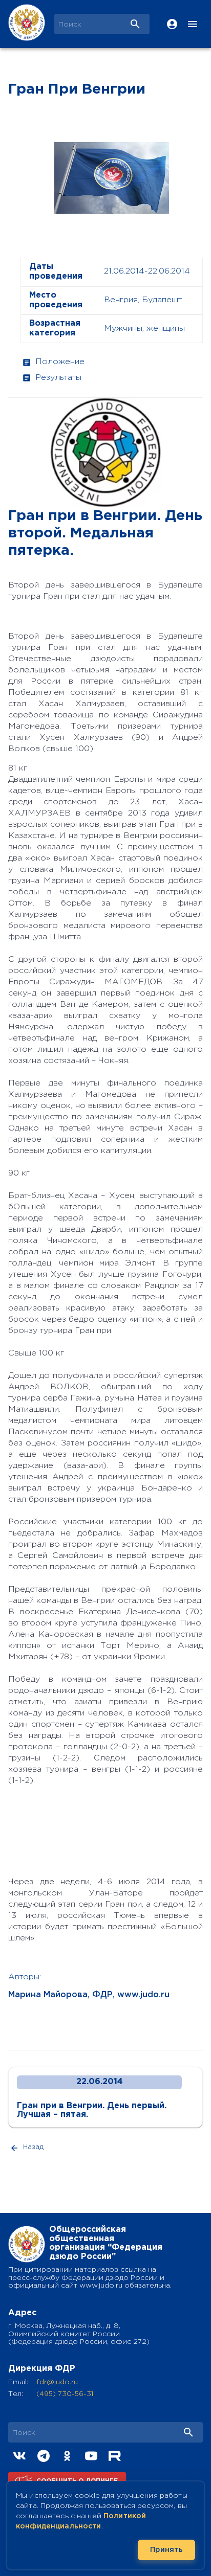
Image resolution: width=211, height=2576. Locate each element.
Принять (166, 2550)
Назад (33, 2147)
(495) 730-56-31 (65, 2394)
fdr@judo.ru (57, 2382)
